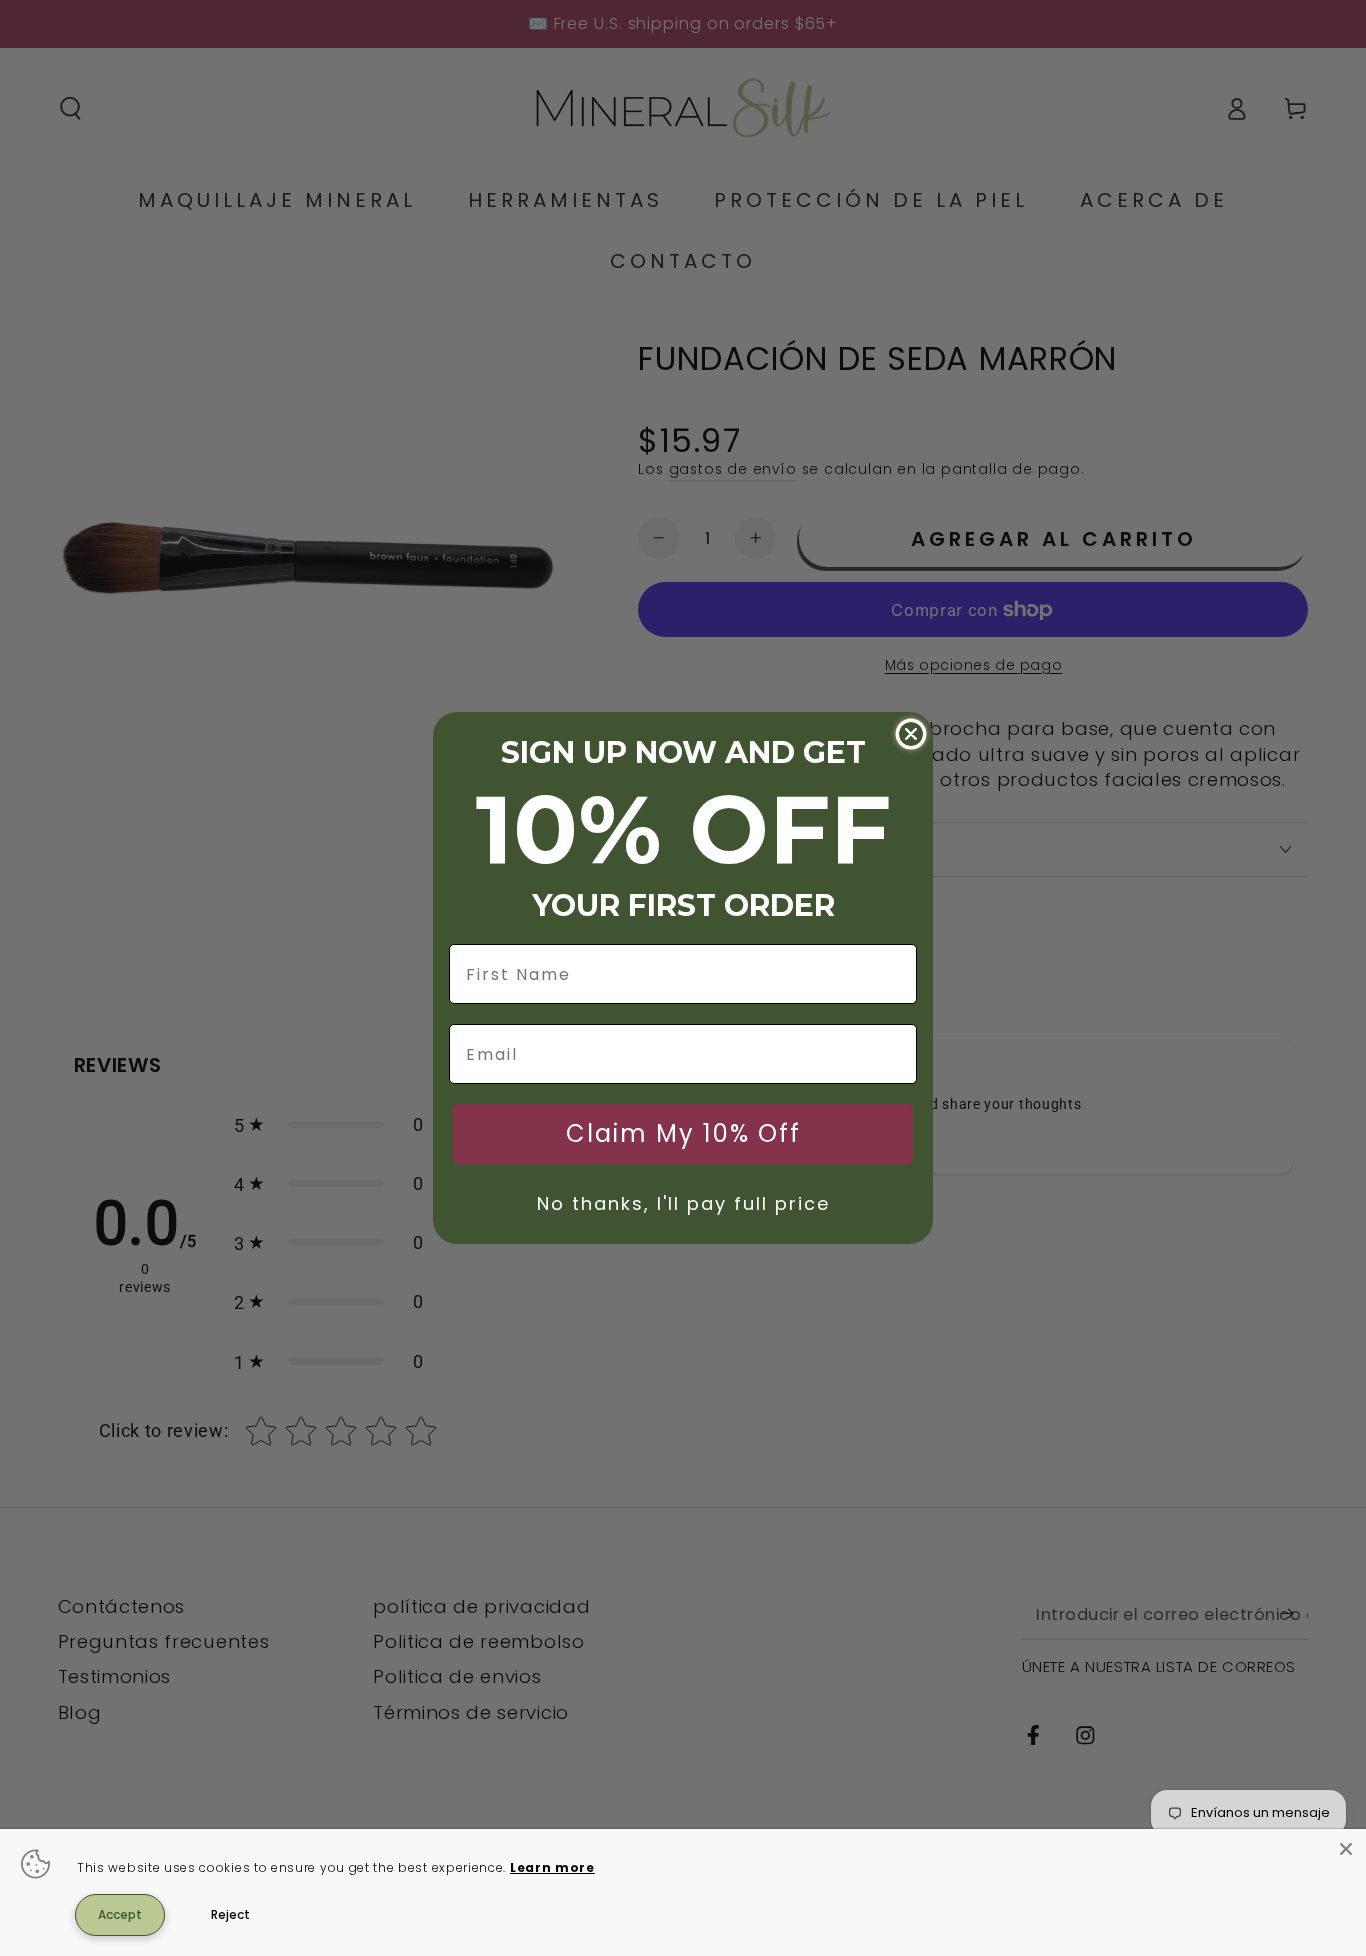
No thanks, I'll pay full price (683, 1203)
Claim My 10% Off (683, 1133)
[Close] (1346, 1849)
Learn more (552, 1867)
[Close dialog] (911, 734)
